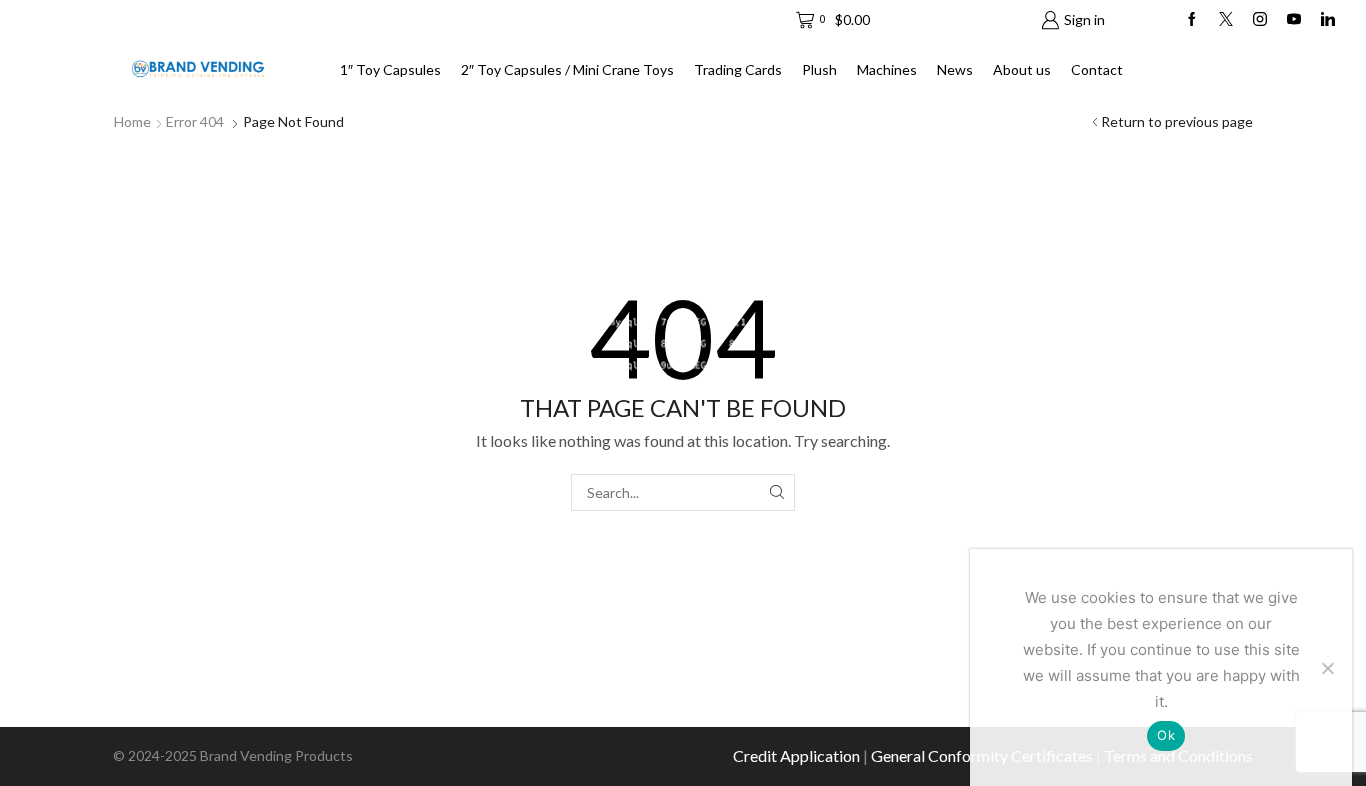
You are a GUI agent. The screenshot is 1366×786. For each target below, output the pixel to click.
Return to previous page (1177, 121)
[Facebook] (1192, 20)
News (955, 69)
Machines (887, 69)
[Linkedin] (1328, 20)
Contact (1097, 69)
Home (132, 121)
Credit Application (796, 755)
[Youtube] (1294, 20)
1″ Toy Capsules (390, 69)
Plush (819, 69)
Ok (1166, 735)
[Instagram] (1260, 20)
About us (1022, 69)
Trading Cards (738, 69)
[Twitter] (1226, 20)
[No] (1327, 668)
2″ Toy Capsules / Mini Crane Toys (567, 69)
